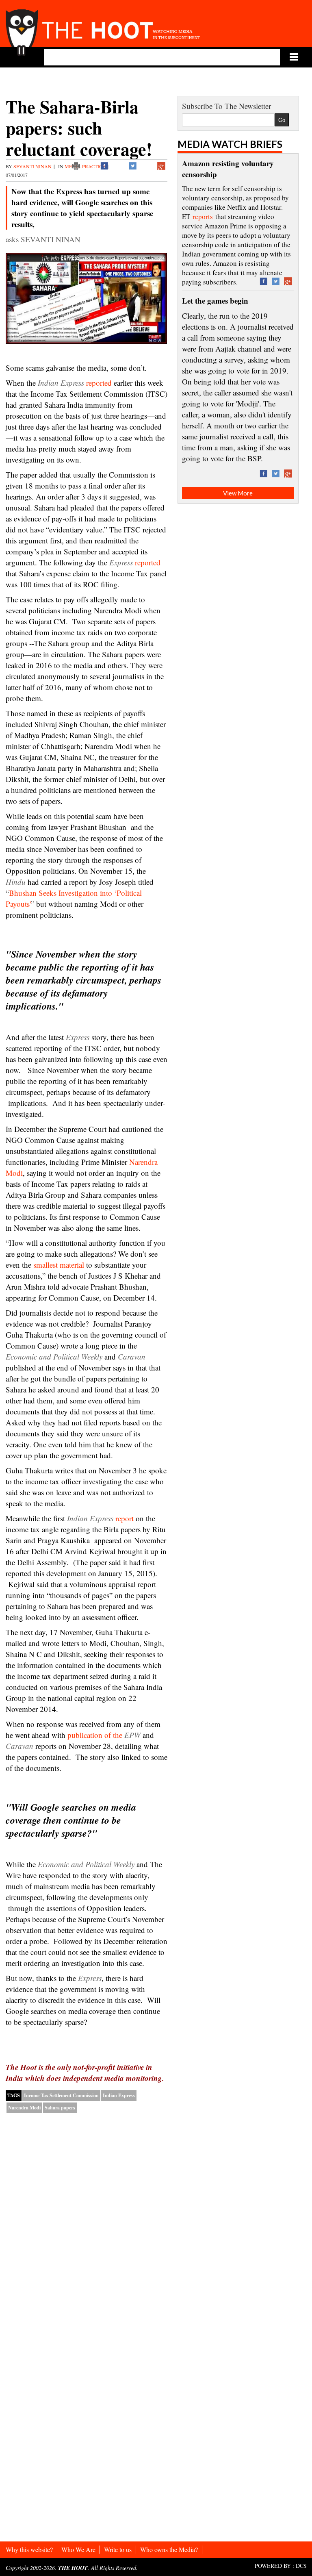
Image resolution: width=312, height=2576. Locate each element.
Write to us (118, 2549)
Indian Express (119, 2095)
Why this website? (29, 2549)
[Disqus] (87, 2224)
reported (99, 383)
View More (238, 493)
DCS (301, 2566)
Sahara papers (60, 2108)
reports (203, 216)
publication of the (104, 1735)
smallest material (59, 1265)
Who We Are (78, 2549)
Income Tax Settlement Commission (61, 2095)
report (100, 1518)
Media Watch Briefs (230, 144)
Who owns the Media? (169, 2549)
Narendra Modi (24, 2108)
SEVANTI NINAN (32, 166)
